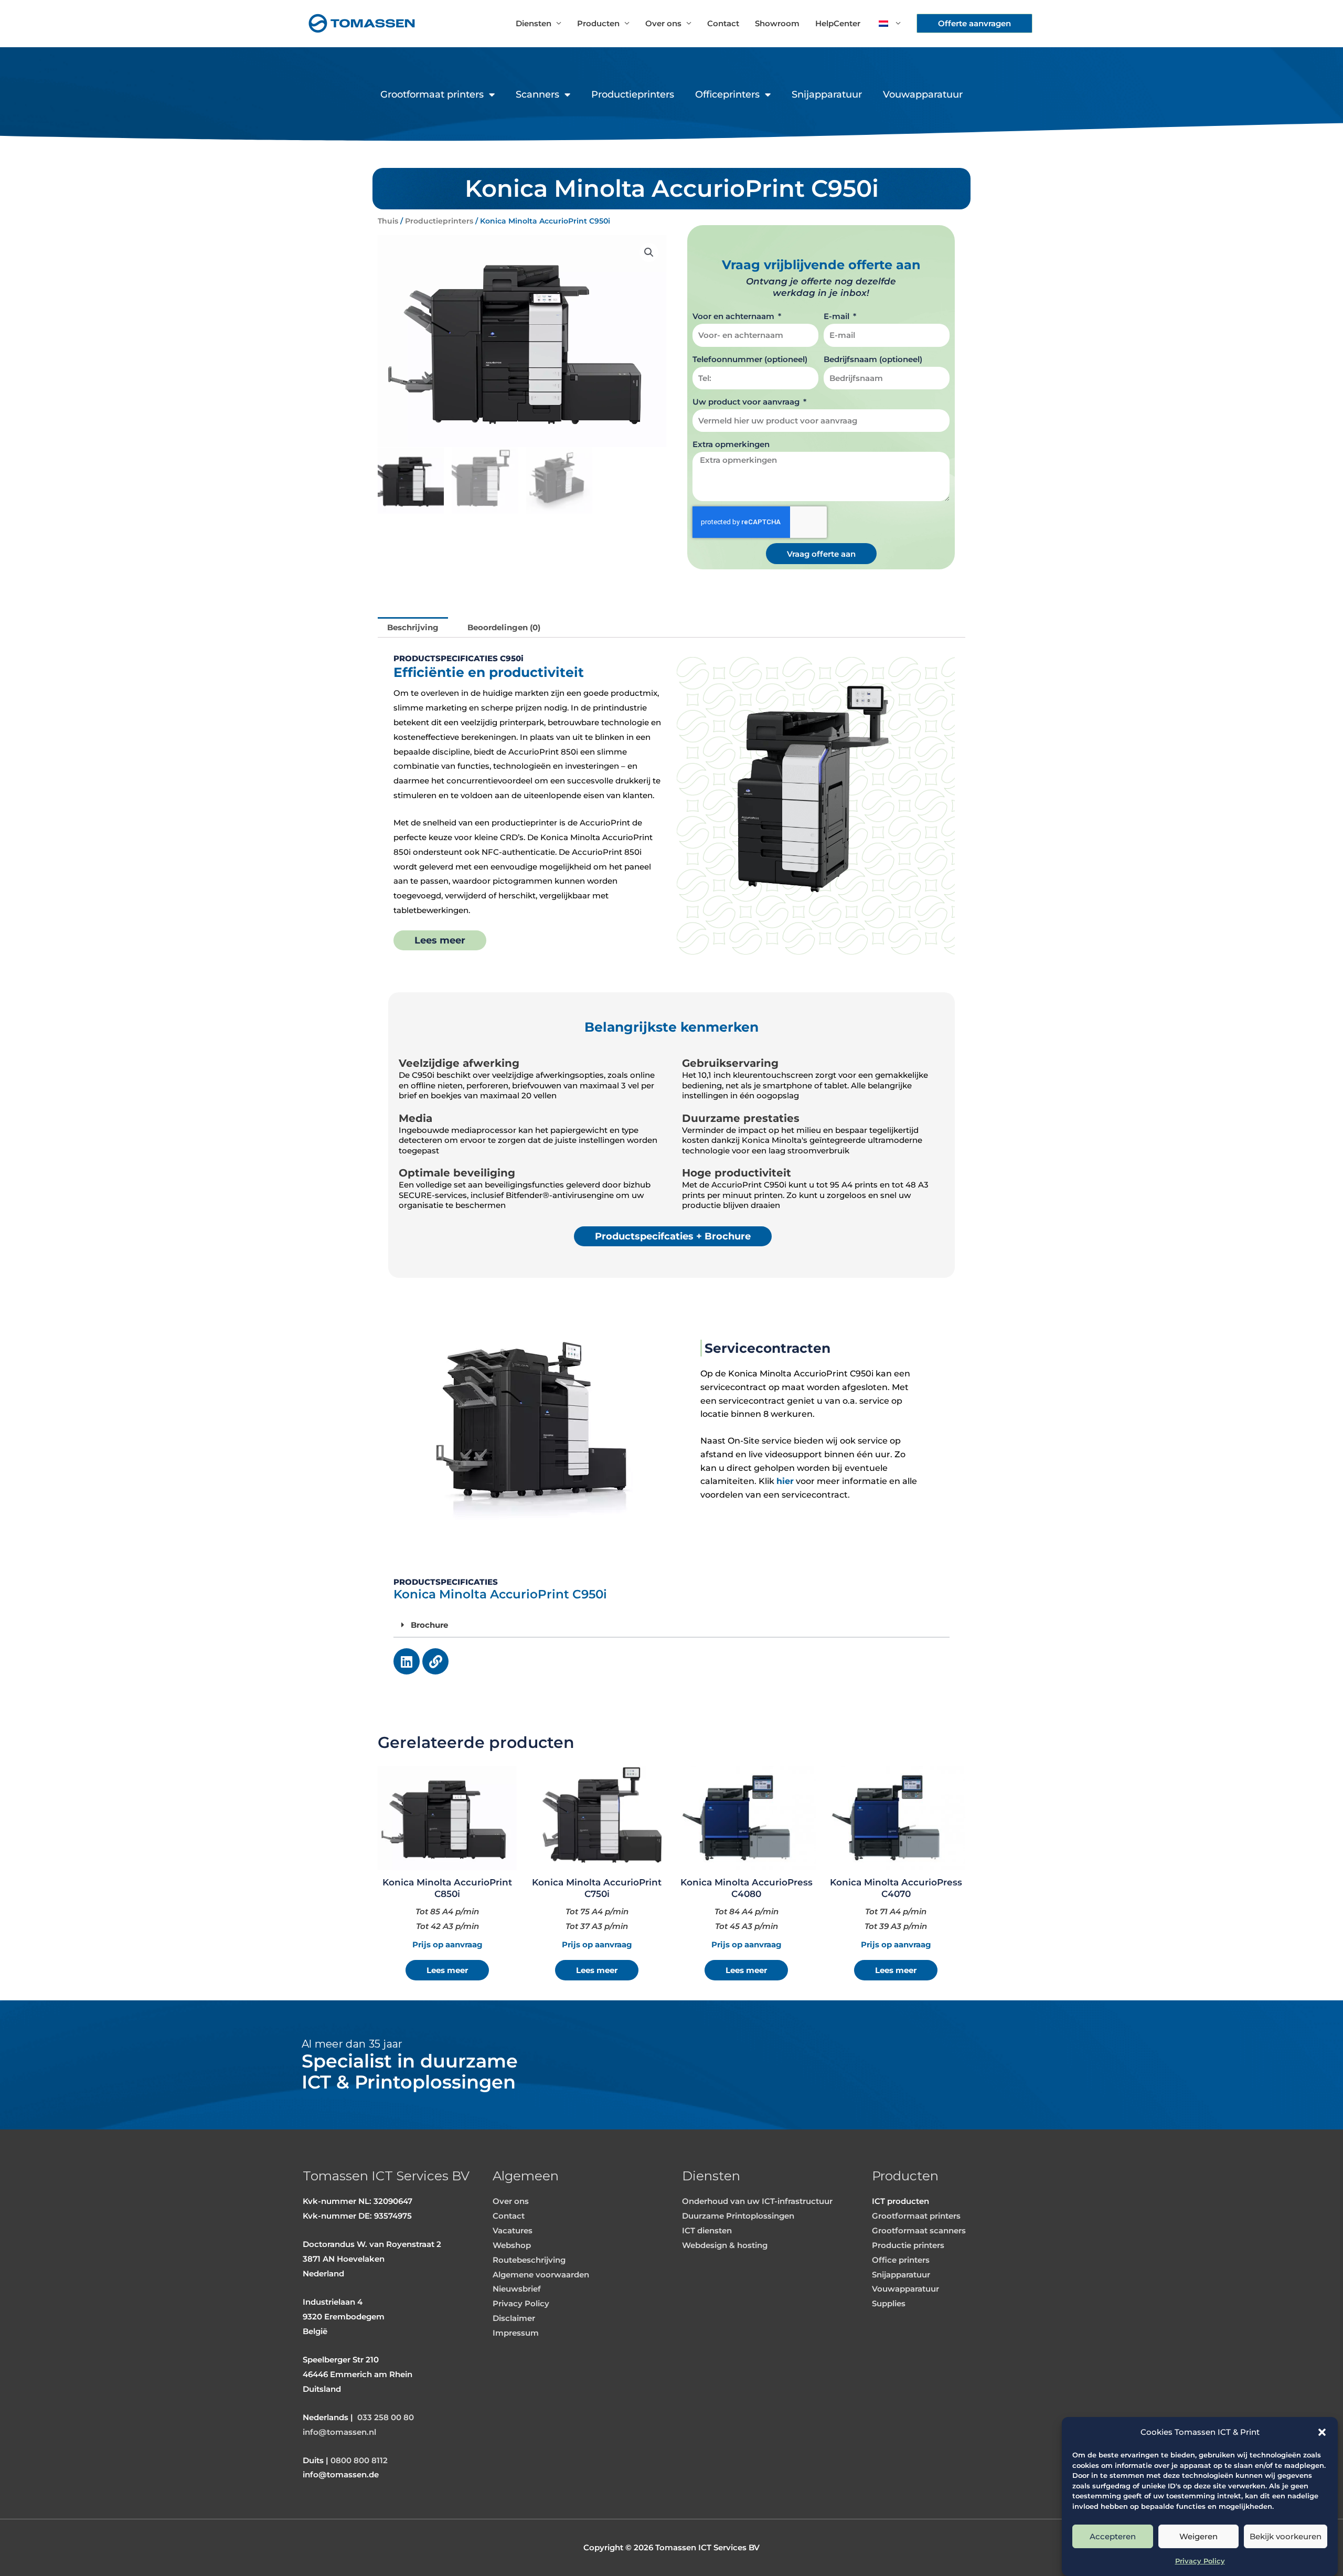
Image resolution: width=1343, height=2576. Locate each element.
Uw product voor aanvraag (747, 402)
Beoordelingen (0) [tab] (504, 627)
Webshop (512, 2245)
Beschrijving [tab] (413, 627)
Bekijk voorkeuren (1286, 2536)
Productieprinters (633, 94)
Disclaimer (514, 2318)
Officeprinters (727, 94)
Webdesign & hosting (725, 2245)
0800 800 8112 (359, 2460)
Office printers (901, 2260)
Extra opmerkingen (731, 444)
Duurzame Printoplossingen (738, 2216)
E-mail (838, 316)
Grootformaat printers (432, 94)
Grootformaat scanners (919, 2230)
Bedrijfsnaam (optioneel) (873, 359)
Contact (723, 23)
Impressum (516, 2333)
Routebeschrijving (529, 2260)
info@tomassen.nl (339, 2432)
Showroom (777, 23)
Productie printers (908, 2245)
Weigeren (1198, 2536)
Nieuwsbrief (517, 2289)
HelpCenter (838, 23)
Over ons (663, 23)
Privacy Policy (1200, 2561)
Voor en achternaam (734, 316)
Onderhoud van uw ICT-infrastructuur (757, 2201)
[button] (1322, 2432)
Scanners (537, 94)
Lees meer (447, 1970)
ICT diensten (707, 2230)
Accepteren (1113, 2536)
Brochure (429, 1625)
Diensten (534, 23)
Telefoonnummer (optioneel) (750, 359)
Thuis (388, 221)
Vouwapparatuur (923, 94)
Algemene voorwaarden (541, 2275)
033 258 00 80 (386, 2417)
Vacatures (513, 2230)
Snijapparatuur (827, 94)
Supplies (889, 2303)
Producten (598, 23)
